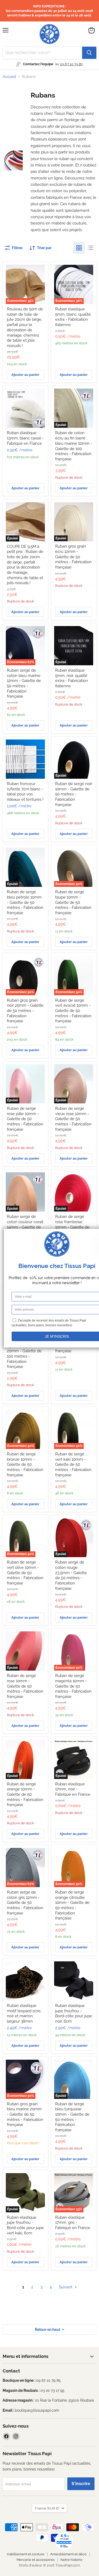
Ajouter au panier (25, 375)
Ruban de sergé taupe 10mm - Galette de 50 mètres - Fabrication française (73, 902)
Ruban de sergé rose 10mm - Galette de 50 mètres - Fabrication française (25, 1686)
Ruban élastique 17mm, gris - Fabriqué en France (73, 2223)
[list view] (91, 248)
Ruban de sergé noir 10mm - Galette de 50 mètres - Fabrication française (74, 794)
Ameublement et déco (68, 2554)
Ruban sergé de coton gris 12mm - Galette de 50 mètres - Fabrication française (25, 1903)
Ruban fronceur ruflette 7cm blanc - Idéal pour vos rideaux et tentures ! (25, 792)
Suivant (66, 2287)
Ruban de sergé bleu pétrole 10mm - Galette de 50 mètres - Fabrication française (25, 902)
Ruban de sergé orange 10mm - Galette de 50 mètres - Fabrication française (25, 1795)
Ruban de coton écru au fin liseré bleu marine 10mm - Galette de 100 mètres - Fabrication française (74, 446)
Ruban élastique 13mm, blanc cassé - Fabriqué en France (25, 438)
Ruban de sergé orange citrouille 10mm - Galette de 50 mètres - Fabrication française (72, 1905)
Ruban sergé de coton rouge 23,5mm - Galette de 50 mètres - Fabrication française (71, 1575)
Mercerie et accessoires (36, 2560)
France (47, 2508)
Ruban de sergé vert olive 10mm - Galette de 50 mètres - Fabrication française (25, 1573)
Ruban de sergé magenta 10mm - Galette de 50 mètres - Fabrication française (73, 1686)
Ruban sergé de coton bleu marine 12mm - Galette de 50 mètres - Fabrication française (24, 683)
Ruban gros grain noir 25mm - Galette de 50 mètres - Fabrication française (25, 1011)
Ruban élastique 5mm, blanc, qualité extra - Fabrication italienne (73, 317)
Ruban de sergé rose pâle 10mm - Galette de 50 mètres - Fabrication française (25, 1119)
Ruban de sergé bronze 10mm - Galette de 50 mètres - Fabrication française (25, 1465)
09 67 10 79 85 (71, 64)
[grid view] (79, 248)
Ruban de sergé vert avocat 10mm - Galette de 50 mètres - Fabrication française (73, 1011)
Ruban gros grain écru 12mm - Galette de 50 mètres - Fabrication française (73, 557)
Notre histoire (71, 2560)
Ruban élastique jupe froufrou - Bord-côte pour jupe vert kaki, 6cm (25, 2225)
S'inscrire (81, 2484)
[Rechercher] (89, 53)
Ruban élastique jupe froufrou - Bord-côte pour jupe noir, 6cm (74, 2013)
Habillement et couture (26, 2554)
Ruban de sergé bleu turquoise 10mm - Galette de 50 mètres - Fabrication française (72, 2117)
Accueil (9, 77)
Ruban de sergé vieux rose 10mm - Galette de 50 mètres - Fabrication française (73, 1119)
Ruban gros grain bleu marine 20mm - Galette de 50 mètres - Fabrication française (25, 2114)
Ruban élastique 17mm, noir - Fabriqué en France (73, 1789)
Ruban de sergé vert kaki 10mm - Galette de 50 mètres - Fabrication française (73, 1465)
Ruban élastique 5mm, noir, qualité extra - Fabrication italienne (72, 678)
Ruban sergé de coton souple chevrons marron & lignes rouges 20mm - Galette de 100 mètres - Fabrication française (24, 1348)
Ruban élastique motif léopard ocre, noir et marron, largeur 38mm (24, 2013)
